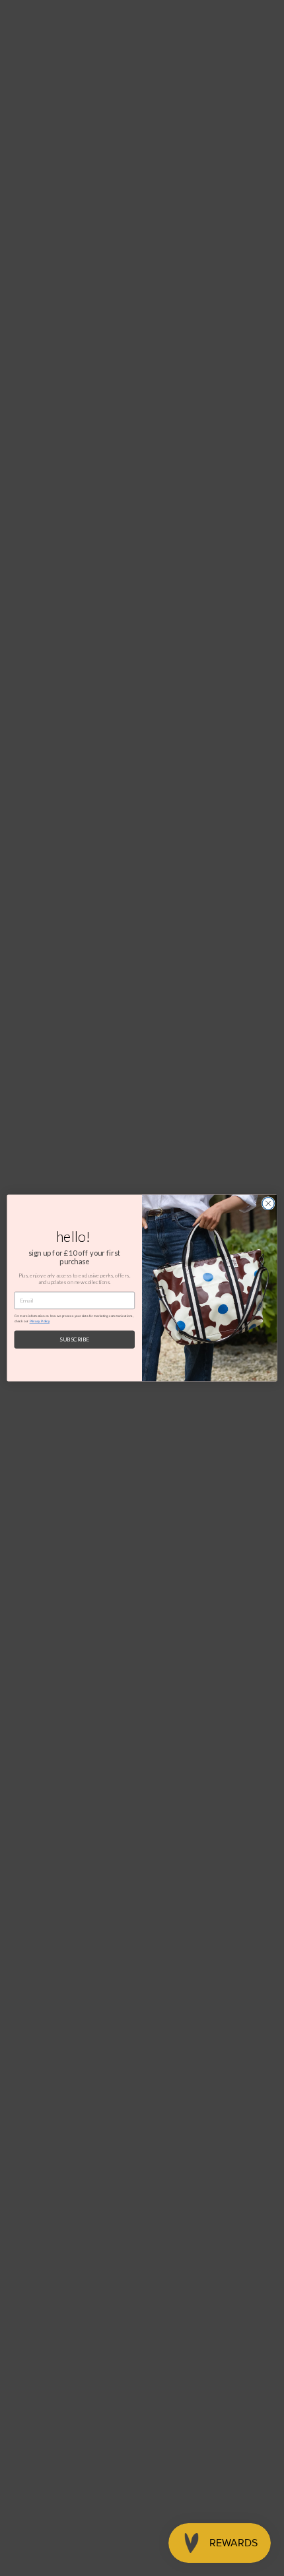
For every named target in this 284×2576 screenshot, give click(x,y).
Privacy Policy (40, 1321)
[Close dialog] (268, 1204)
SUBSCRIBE (74, 1339)
